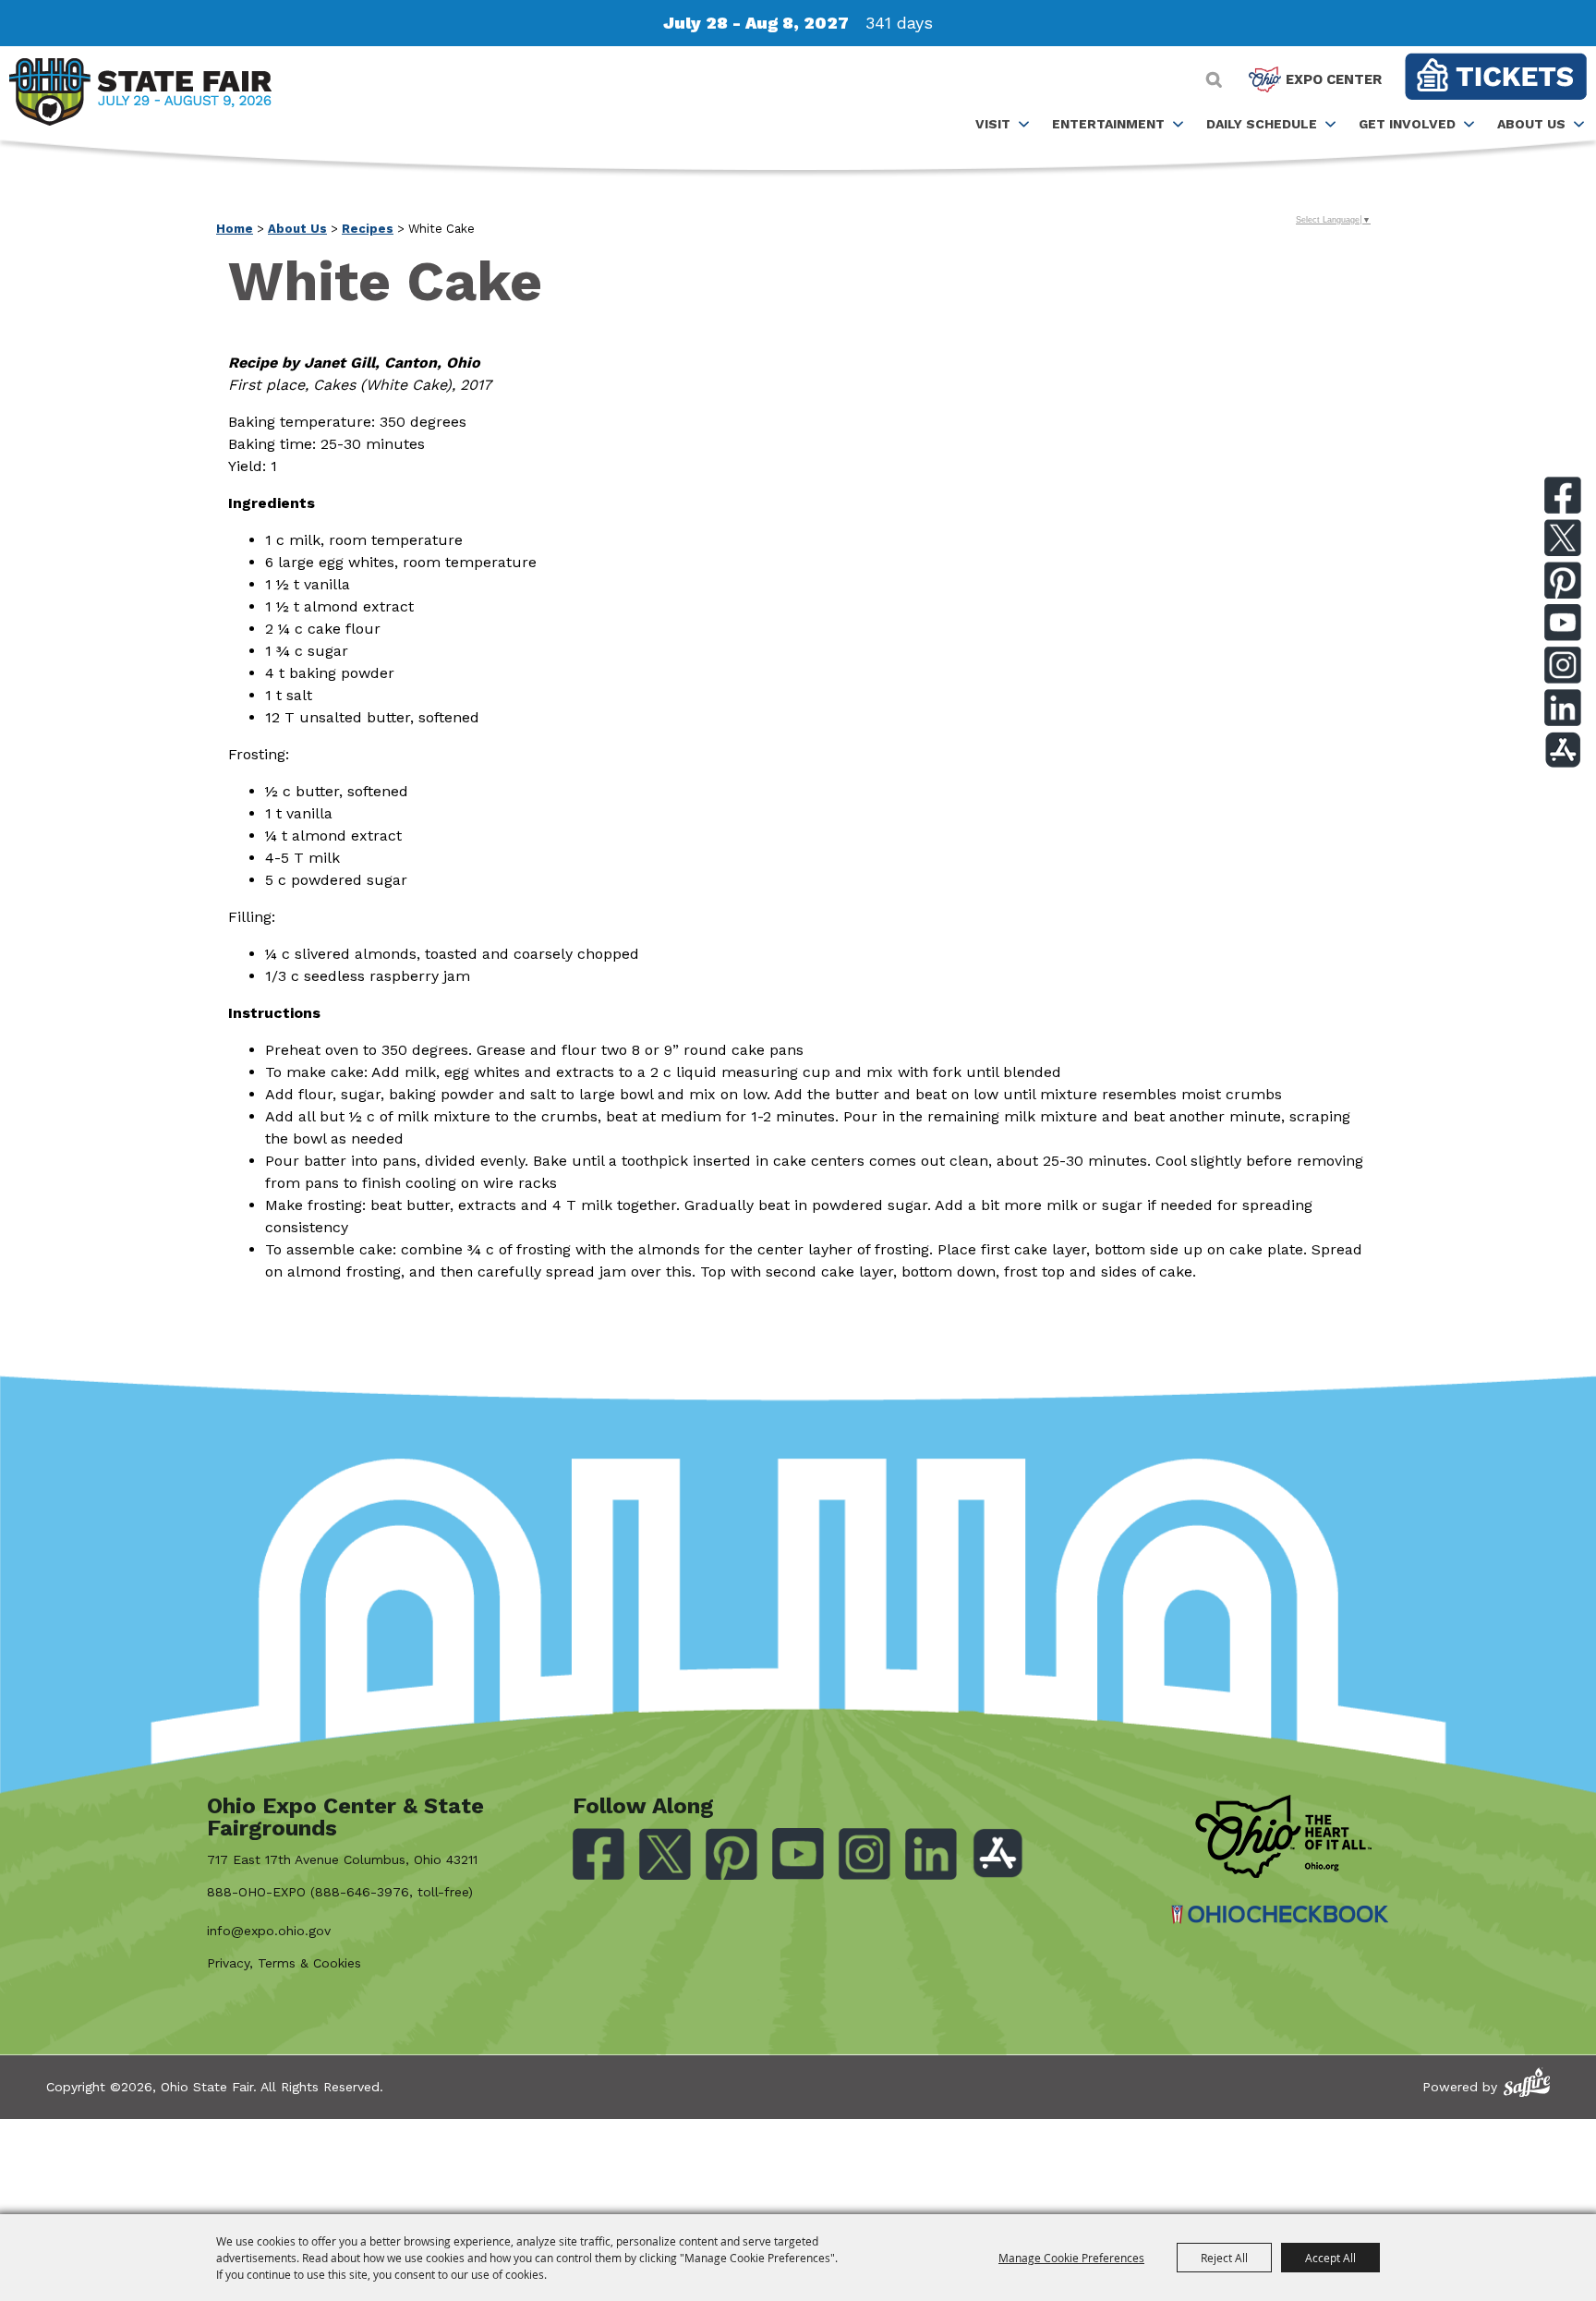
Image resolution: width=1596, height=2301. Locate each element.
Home (235, 229)
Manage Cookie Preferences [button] (1071, 2258)
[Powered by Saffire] (1527, 2083)
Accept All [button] (1330, 2258)
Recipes (368, 229)
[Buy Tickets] (1496, 76)
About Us (1531, 124)
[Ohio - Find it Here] (1283, 1837)
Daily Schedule (1262, 124)
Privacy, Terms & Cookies (284, 1963)
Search (1214, 79)
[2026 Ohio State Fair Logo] (140, 95)
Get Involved (1407, 124)
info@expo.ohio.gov (269, 1931)
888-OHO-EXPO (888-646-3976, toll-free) (340, 1892)
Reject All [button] (1224, 2258)
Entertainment (1108, 124)
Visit (993, 124)
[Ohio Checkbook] (1280, 1914)
